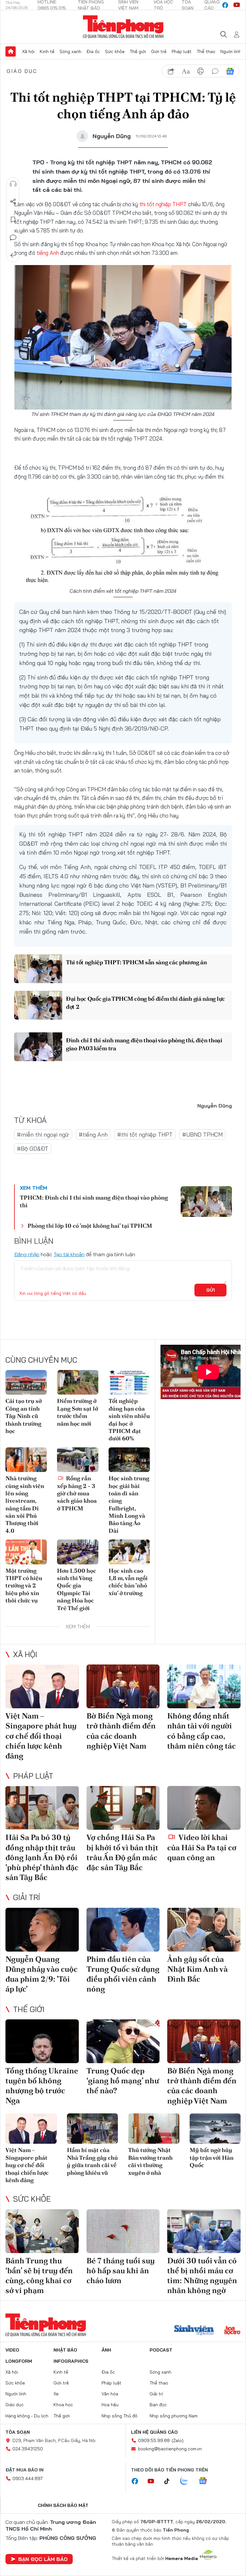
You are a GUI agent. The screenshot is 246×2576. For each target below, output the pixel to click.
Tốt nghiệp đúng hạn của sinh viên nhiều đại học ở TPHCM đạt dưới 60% (129, 1420)
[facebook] (225, 5)
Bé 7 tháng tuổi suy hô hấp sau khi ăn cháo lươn (121, 2271)
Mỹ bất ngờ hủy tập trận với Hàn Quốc (212, 2157)
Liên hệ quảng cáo (154, 2432)
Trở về (13, 255)
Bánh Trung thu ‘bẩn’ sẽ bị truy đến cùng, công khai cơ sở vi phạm (39, 2276)
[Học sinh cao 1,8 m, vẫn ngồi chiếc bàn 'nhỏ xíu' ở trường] (129, 1552)
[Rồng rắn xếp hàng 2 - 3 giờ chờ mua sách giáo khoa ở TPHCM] (78, 1460)
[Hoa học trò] (232, 2331)
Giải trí (27, 1897)
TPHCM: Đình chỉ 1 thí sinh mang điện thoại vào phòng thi (94, 1201)
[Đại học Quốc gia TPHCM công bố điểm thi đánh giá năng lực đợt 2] (38, 1005)
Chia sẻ (13, 202)
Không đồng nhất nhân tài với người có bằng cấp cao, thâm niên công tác (201, 1731)
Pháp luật (182, 51)
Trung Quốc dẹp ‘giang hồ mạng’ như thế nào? (123, 2081)
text (186, 71)
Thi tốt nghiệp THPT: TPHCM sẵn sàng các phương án (136, 962)
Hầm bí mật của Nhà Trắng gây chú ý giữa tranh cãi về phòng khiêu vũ (92, 2161)
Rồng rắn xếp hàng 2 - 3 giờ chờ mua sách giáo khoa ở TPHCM (77, 1493)
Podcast (161, 2350)
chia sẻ (171, 71)
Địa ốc (93, 51)
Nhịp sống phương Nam (174, 2416)
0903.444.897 (28, 2478)
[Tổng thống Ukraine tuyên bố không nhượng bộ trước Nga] (42, 2041)
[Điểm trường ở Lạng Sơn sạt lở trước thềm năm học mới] (78, 1382)
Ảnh (106, 2350)
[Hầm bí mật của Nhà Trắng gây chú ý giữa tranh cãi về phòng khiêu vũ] (93, 2129)
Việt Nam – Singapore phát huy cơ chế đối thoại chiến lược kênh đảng (41, 1736)
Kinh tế (47, 51)
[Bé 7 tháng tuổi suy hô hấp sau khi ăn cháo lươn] (123, 2231)
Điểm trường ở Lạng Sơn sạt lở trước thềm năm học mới (78, 1412)
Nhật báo (65, 2350)
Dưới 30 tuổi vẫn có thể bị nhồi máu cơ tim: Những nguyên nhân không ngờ (202, 2276)
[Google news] (206, 2481)
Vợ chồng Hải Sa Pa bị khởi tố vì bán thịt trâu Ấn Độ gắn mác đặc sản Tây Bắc (122, 1852)
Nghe (13, 184)
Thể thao (206, 51)
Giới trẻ (159, 51)
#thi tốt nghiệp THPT (145, 1135)
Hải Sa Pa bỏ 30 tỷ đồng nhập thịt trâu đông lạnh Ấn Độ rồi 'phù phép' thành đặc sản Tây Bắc (42, 1857)
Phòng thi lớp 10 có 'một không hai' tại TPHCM (90, 1226)
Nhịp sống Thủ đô (119, 2416)
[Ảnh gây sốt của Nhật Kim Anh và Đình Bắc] (204, 1930)
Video (12, 2350)
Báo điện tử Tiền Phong (123, 27)
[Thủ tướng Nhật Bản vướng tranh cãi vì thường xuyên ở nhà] (154, 2129)
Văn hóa (110, 2394)
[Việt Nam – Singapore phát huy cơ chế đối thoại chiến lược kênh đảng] (42, 1686)
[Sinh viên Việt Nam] (194, 2331)
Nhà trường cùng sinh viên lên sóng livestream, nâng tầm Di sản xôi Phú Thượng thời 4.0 (25, 1504)
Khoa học (63, 2405)
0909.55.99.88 (154, 2440)
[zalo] (187, 2481)
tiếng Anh (48, 253)
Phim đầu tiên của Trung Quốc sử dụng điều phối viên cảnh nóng (123, 1974)
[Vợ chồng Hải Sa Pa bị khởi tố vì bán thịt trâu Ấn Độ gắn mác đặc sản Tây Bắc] (123, 1808)
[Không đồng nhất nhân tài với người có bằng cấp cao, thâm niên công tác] (204, 1686)
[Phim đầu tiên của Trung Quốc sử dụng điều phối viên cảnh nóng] (123, 1930)
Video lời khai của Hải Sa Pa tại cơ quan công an (202, 1847)
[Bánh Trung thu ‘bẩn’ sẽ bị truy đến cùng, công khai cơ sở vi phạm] (42, 2231)
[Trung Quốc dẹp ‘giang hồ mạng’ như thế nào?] (123, 2041)
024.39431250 (28, 2449)
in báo (201, 71)
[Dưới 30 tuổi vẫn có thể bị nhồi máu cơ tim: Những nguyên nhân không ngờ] (204, 2231)
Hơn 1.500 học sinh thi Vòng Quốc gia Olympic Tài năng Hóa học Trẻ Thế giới (77, 1589)
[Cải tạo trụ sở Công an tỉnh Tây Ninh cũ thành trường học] (26, 1382)
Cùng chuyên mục (41, 1360)
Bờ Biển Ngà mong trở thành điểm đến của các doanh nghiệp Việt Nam (121, 1731)
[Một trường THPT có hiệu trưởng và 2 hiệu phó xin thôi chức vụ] (26, 1552)
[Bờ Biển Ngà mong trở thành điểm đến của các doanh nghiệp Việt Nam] (123, 1686)
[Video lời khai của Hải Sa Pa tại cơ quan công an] (204, 1808)
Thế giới (138, 51)
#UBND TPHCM (202, 1135)
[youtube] (237, 5)
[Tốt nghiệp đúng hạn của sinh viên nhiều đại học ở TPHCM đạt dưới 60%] (129, 1382)
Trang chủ (11, 51)
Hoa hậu (110, 2405)
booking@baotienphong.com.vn (170, 2449)
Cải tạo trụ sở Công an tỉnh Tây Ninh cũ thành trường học (24, 1416)
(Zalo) (178, 2440)
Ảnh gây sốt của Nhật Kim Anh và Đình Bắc (197, 1969)
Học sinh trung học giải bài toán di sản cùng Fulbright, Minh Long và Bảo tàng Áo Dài (129, 1504)
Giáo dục (22, 71)
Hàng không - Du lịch (27, 2416)
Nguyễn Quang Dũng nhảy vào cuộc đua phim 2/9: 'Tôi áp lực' (41, 1974)
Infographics (71, 2361)
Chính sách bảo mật (63, 2505)
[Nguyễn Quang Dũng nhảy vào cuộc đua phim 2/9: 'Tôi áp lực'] (42, 1930)
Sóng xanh (70, 51)
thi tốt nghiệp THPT (163, 204)
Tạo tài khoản (69, 1254)
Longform (19, 2361)
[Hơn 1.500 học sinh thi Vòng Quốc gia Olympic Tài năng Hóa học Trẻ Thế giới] (78, 1552)
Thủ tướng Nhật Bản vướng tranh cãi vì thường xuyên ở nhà (150, 2161)
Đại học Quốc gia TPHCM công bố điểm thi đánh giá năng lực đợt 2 (145, 1003)
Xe (56, 2394)
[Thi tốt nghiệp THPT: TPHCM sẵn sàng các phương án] (38, 969)
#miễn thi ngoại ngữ (43, 1135)
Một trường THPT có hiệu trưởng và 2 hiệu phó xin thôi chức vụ (24, 1586)
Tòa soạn (18, 2432)
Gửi (211, 1290)
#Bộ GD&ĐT (33, 1149)
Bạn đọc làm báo (43, 2559)
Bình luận (13, 238)
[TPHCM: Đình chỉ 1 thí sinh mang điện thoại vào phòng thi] (206, 1202)
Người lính (231, 51)
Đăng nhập (27, 1254)
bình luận (215, 71)
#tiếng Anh (93, 1135)
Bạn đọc (158, 2405)
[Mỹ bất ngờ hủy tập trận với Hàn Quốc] (215, 2129)
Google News (230, 71)
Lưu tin (13, 220)
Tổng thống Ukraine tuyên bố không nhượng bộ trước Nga (42, 2086)
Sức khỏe (115, 51)
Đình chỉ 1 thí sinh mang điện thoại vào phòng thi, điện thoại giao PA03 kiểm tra (144, 1044)
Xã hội (28, 51)
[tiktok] (170, 2481)
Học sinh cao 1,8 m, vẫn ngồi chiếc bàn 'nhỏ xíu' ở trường (128, 1582)
